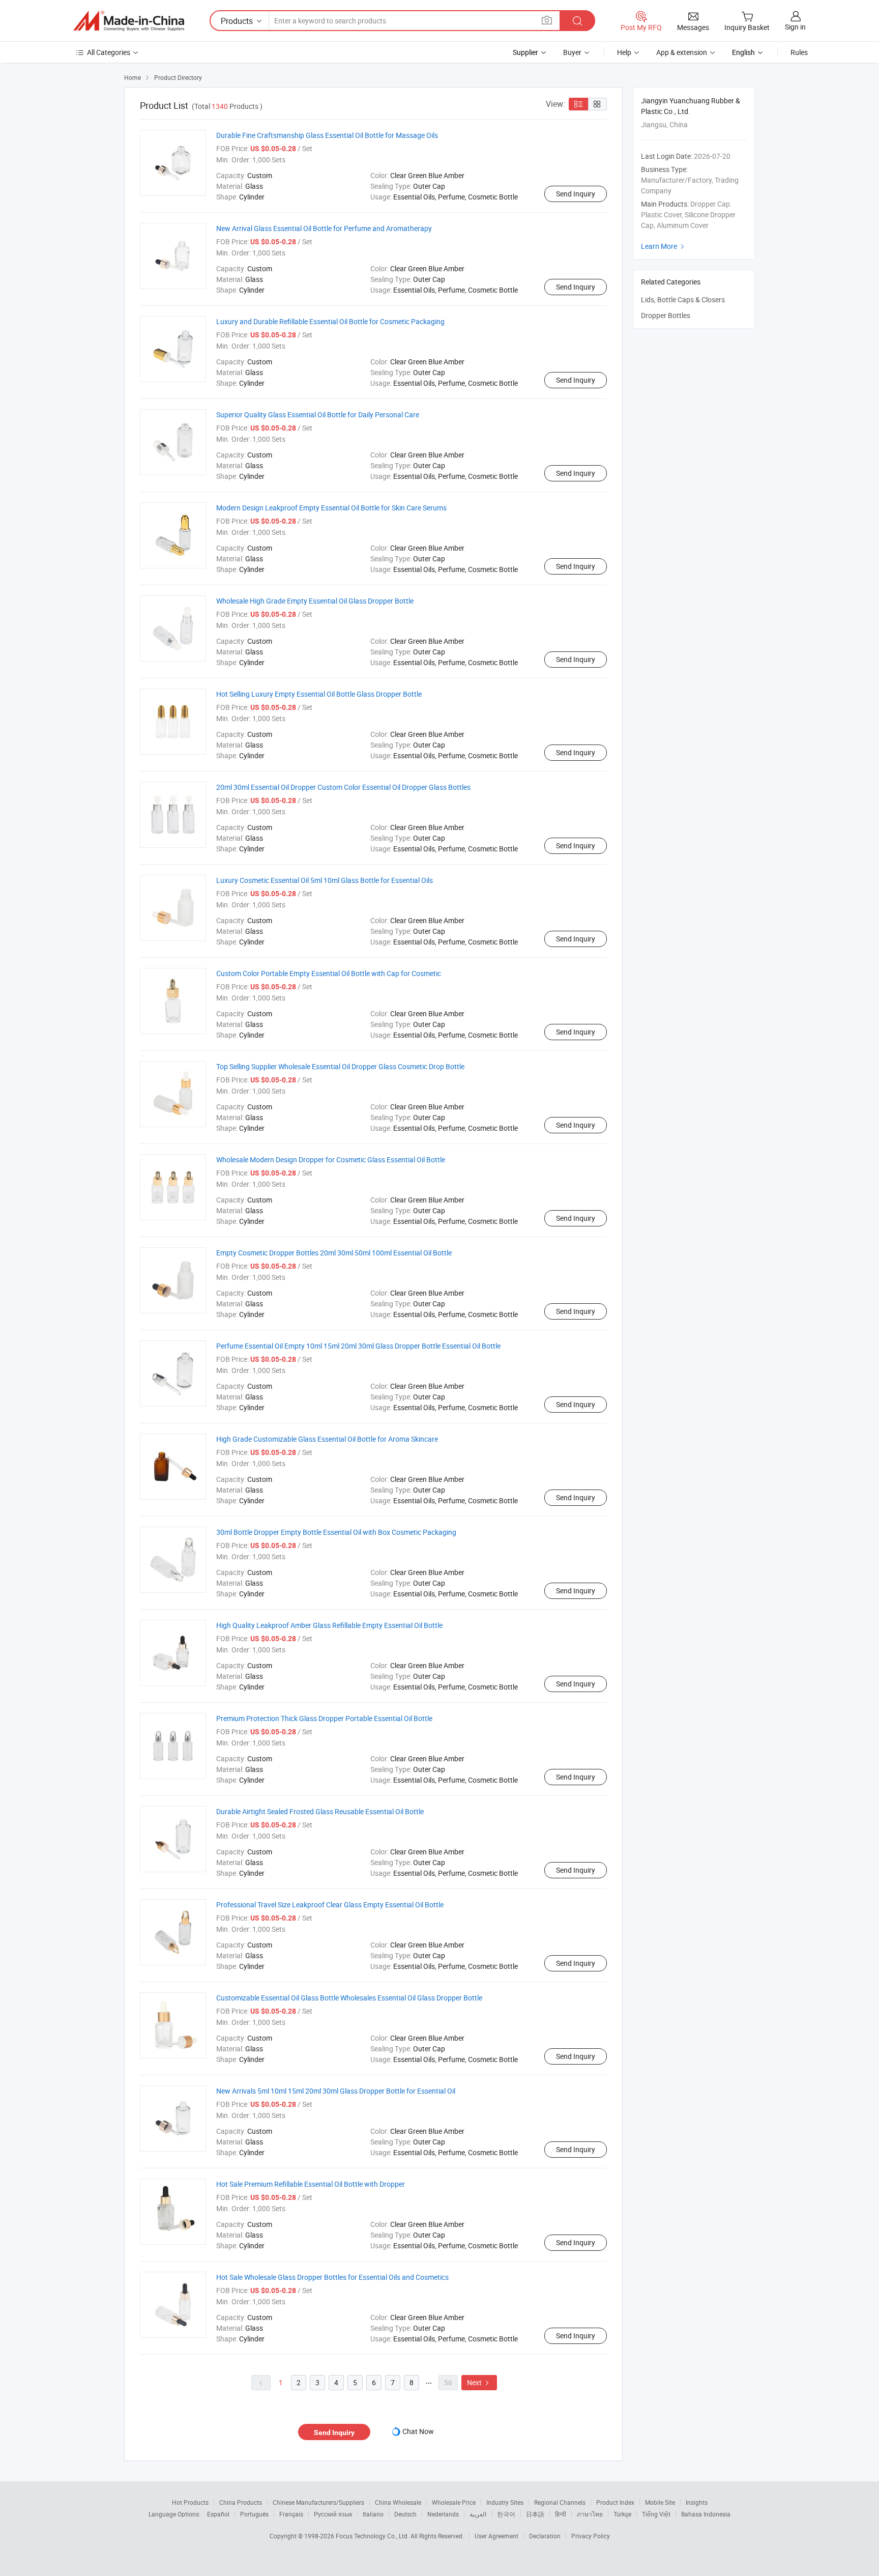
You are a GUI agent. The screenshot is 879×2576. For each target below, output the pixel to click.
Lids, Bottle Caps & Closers (683, 299)
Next (479, 2382)
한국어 (506, 2514)
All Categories (109, 52)
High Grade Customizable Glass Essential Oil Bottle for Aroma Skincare (327, 1439)
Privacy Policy (591, 2536)
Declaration (545, 2536)
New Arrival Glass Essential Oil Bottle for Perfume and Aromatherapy (324, 228)
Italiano (373, 2514)
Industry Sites (505, 2502)
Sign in (795, 27)
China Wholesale (398, 2502)
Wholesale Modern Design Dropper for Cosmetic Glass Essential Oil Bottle (331, 1160)
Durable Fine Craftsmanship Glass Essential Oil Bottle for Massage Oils (327, 135)
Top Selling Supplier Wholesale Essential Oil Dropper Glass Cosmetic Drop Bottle (340, 1066)
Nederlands (443, 2514)
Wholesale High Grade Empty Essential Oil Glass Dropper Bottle (315, 601)
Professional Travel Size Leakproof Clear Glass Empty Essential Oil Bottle (330, 1905)
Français (291, 2514)
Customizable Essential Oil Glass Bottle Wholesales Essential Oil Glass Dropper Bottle (349, 1998)
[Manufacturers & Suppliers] (129, 21)
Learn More (664, 246)
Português (254, 2514)
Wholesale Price (454, 2502)
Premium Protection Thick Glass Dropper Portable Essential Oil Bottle (324, 1718)
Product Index (615, 2502)
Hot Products (190, 2502)
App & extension (682, 52)
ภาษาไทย (590, 2514)
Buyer (572, 52)
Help (624, 52)
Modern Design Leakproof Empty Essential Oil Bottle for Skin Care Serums (331, 508)
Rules (799, 52)
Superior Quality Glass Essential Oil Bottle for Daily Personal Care (318, 414)
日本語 (535, 2514)
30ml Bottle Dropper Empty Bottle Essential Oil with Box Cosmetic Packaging (336, 1532)
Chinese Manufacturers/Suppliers (318, 2502)
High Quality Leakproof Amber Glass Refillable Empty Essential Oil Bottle (329, 1625)
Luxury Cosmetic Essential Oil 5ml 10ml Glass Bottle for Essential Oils (325, 880)
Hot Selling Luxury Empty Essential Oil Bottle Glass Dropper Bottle (319, 694)
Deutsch (405, 2514)
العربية (478, 2514)
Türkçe (622, 2514)
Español (218, 2514)
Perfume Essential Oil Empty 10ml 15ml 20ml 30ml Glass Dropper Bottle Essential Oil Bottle (358, 1346)
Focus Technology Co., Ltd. (373, 2536)
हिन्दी (561, 2514)
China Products (241, 2502)
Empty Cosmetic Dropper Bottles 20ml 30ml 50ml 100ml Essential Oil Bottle (334, 1253)
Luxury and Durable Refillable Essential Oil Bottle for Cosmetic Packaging (330, 321)
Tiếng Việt (656, 2514)
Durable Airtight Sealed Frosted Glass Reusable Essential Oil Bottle (320, 1811)
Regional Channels (560, 2502)
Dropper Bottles (666, 315)
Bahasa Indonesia (706, 2514)
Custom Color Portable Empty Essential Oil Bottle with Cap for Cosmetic (329, 973)
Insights (697, 2502)
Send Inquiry (576, 194)
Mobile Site (660, 2502)
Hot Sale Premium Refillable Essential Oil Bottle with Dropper (311, 2184)
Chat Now (418, 2431)
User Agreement (496, 2536)
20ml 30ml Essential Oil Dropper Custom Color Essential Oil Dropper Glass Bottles (343, 787)
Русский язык (333, 2514)
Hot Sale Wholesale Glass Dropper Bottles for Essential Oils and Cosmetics (332, 2277)
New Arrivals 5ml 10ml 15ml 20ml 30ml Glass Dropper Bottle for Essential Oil (336, 2091)
